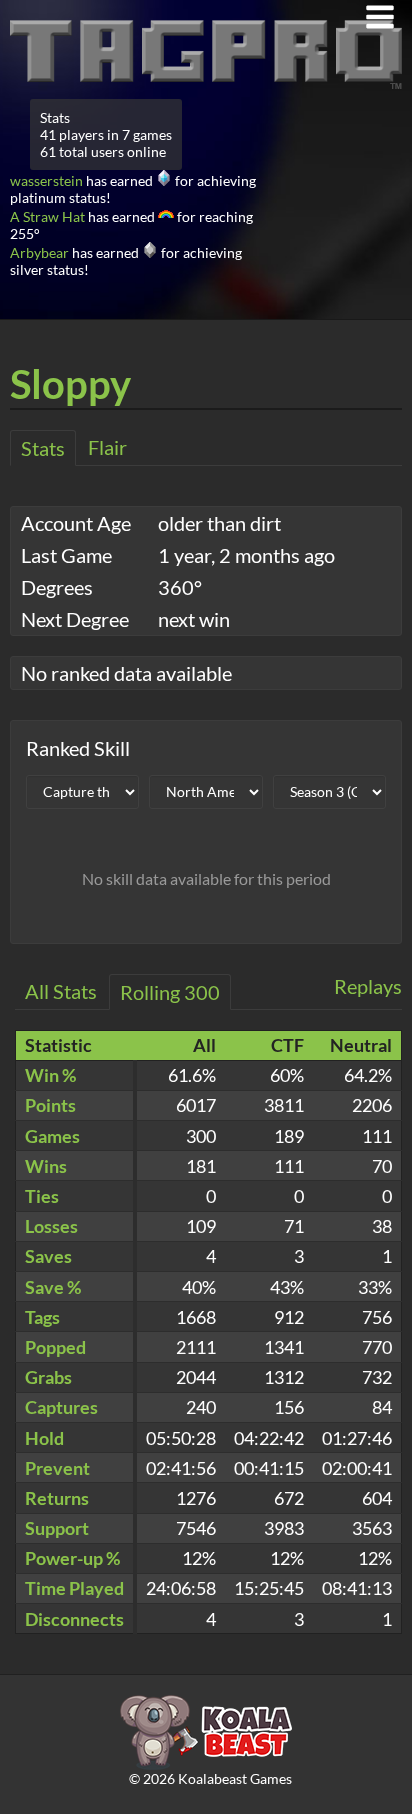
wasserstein (46, 180)
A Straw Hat (47, 216)
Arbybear (39, 252)
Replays (368, 986)
